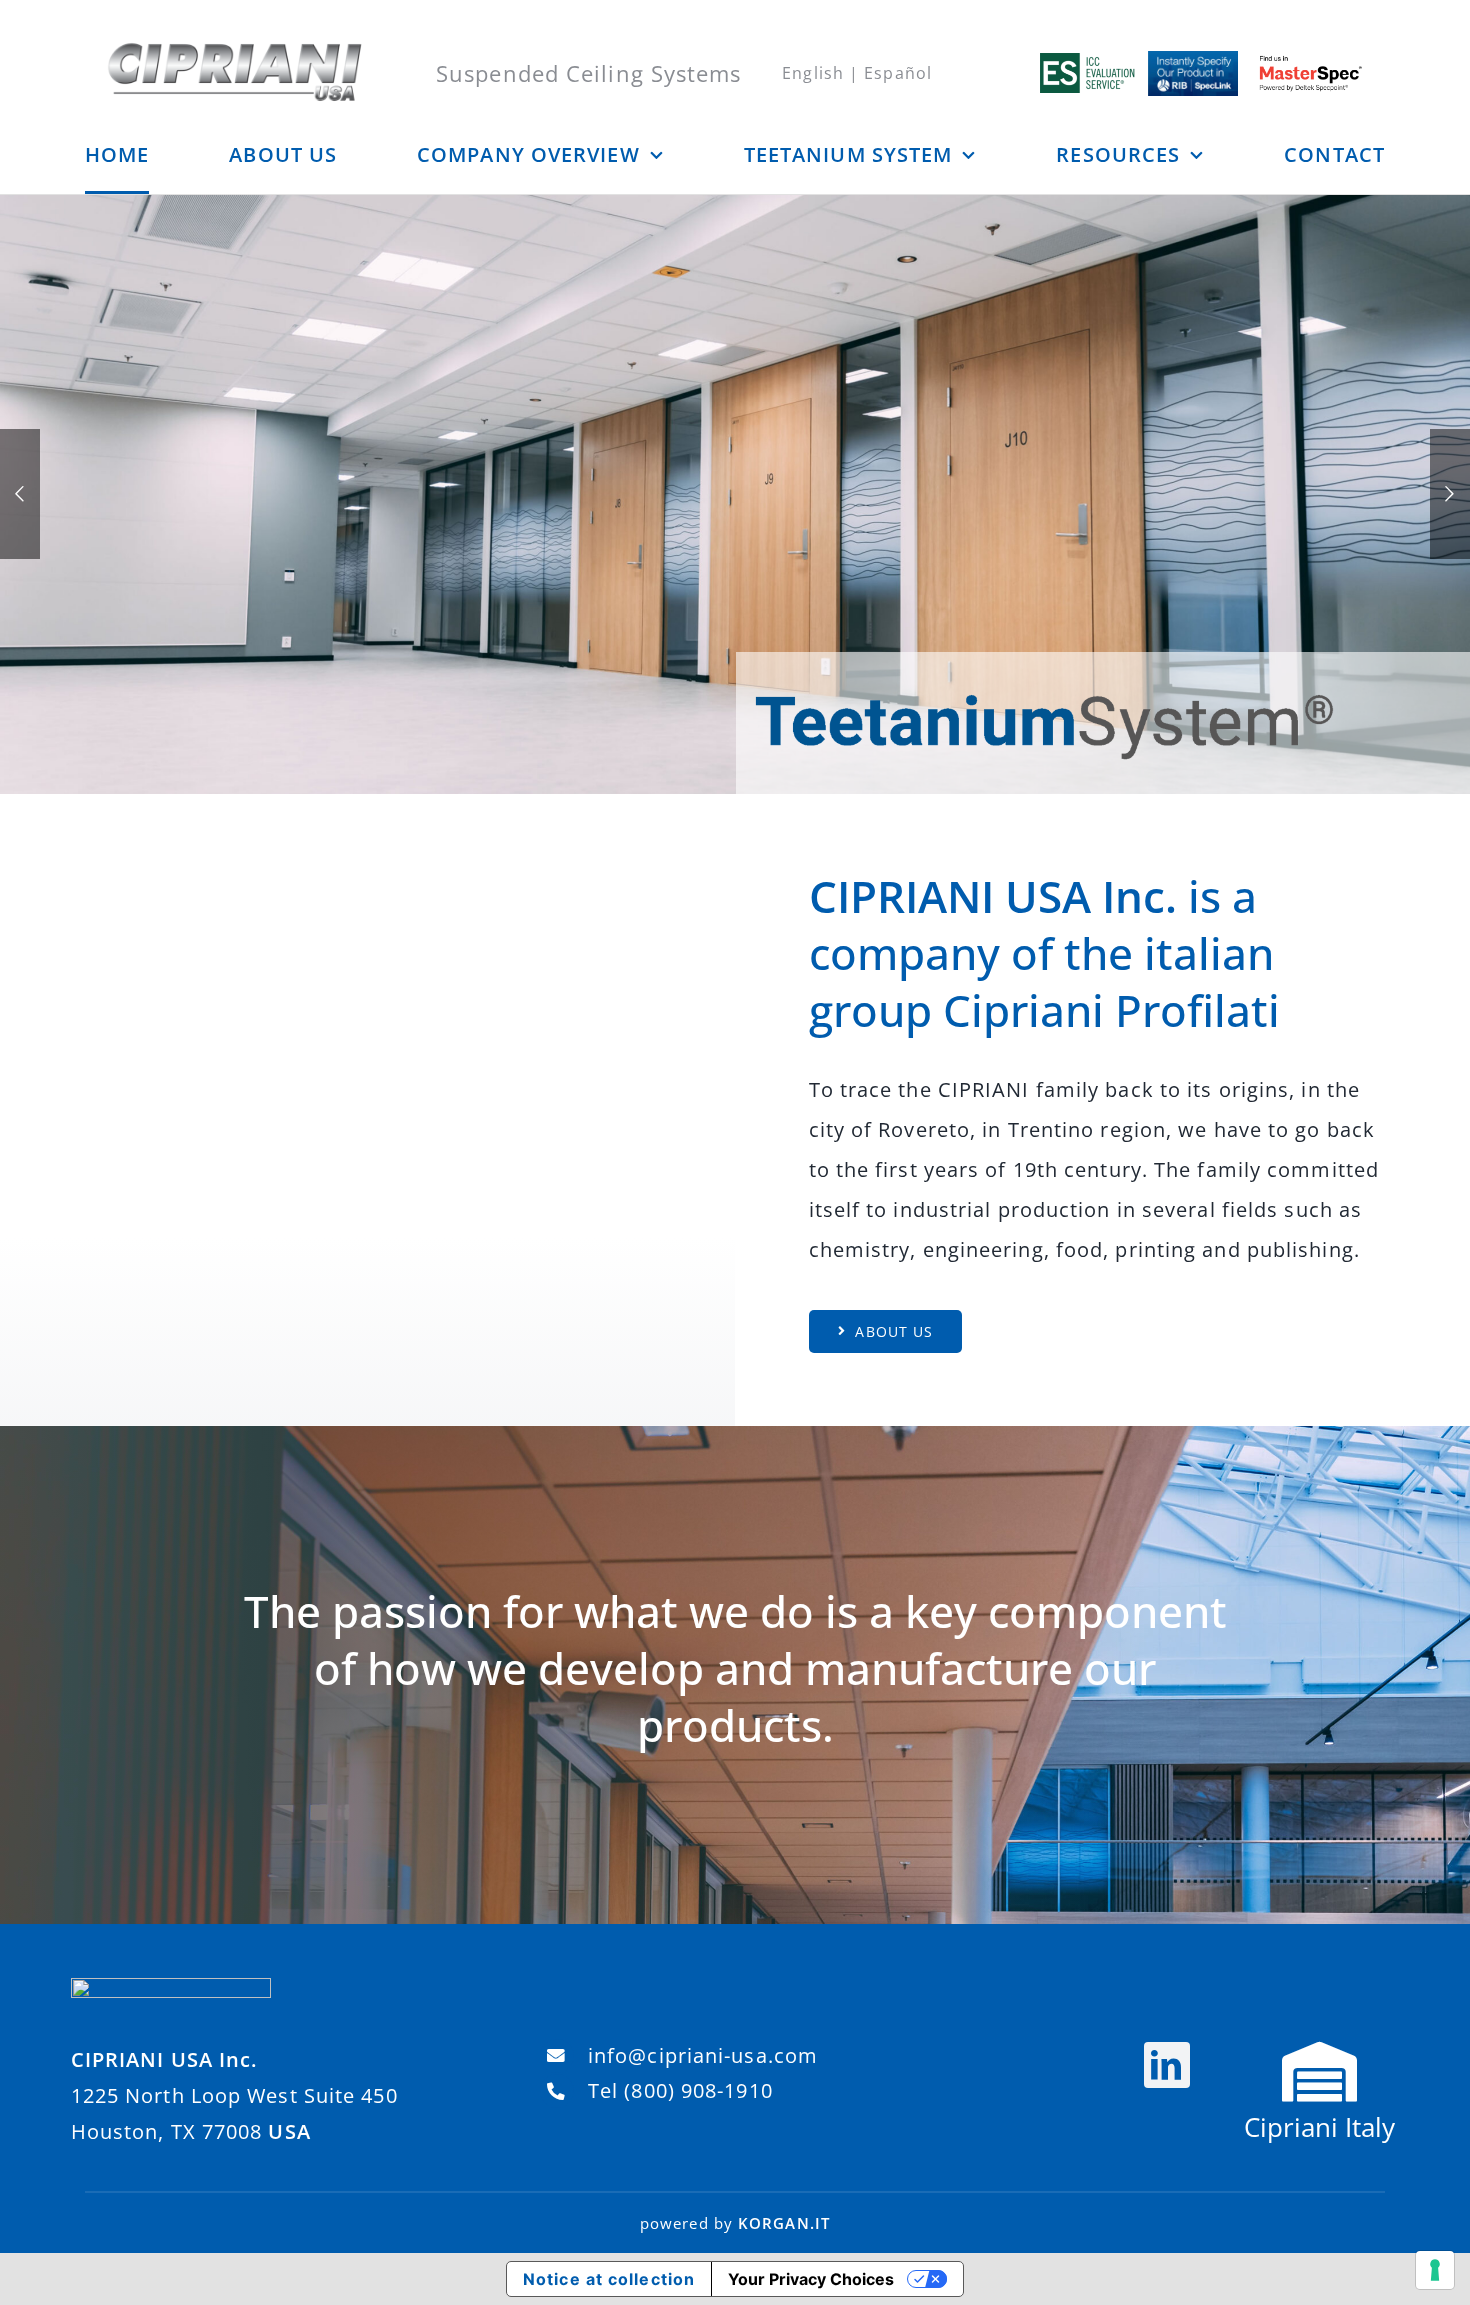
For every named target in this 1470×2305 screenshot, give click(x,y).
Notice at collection (609, 2279)
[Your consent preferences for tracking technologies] (1435, 2270)
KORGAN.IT (784, 2223)
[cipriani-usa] (235, 50)
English (813, 73)
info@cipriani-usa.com (703, 2055)
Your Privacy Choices (811, 2279)
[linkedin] (1167, 2065)
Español (898, 73)
